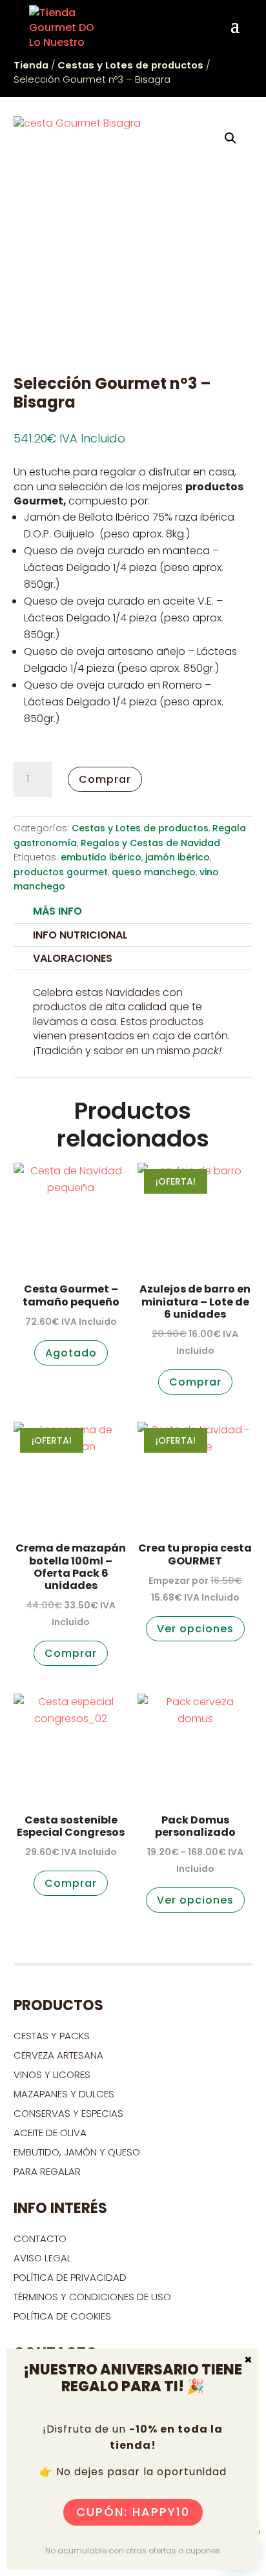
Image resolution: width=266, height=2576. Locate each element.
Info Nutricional (80, 935)
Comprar (105, 779)
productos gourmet (61, 872)
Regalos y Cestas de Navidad (150, 843)
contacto (40, 2238)
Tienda (31, 65)
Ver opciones (195, 1629)
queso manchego (154, 872)
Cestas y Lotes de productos (130, 65)
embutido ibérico (101, 857)
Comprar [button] (195, 1382)
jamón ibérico (178, 857)
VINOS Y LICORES (52, 2074)
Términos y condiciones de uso (94, 2297)
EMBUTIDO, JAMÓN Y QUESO (77, 2152)
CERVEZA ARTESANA (58, 2055)
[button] (230, 138)
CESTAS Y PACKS (52, 2036)
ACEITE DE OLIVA (50, 2133)
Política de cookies (62, 2316)
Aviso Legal (42, 2258)
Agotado (71, 1353)
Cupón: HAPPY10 (133, 2512)
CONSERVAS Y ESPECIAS (68, 2113)
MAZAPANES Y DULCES (64, 2094)
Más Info (57, 911)
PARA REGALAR (47, 2171)
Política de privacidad (70, 2277)
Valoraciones (73, 958)
